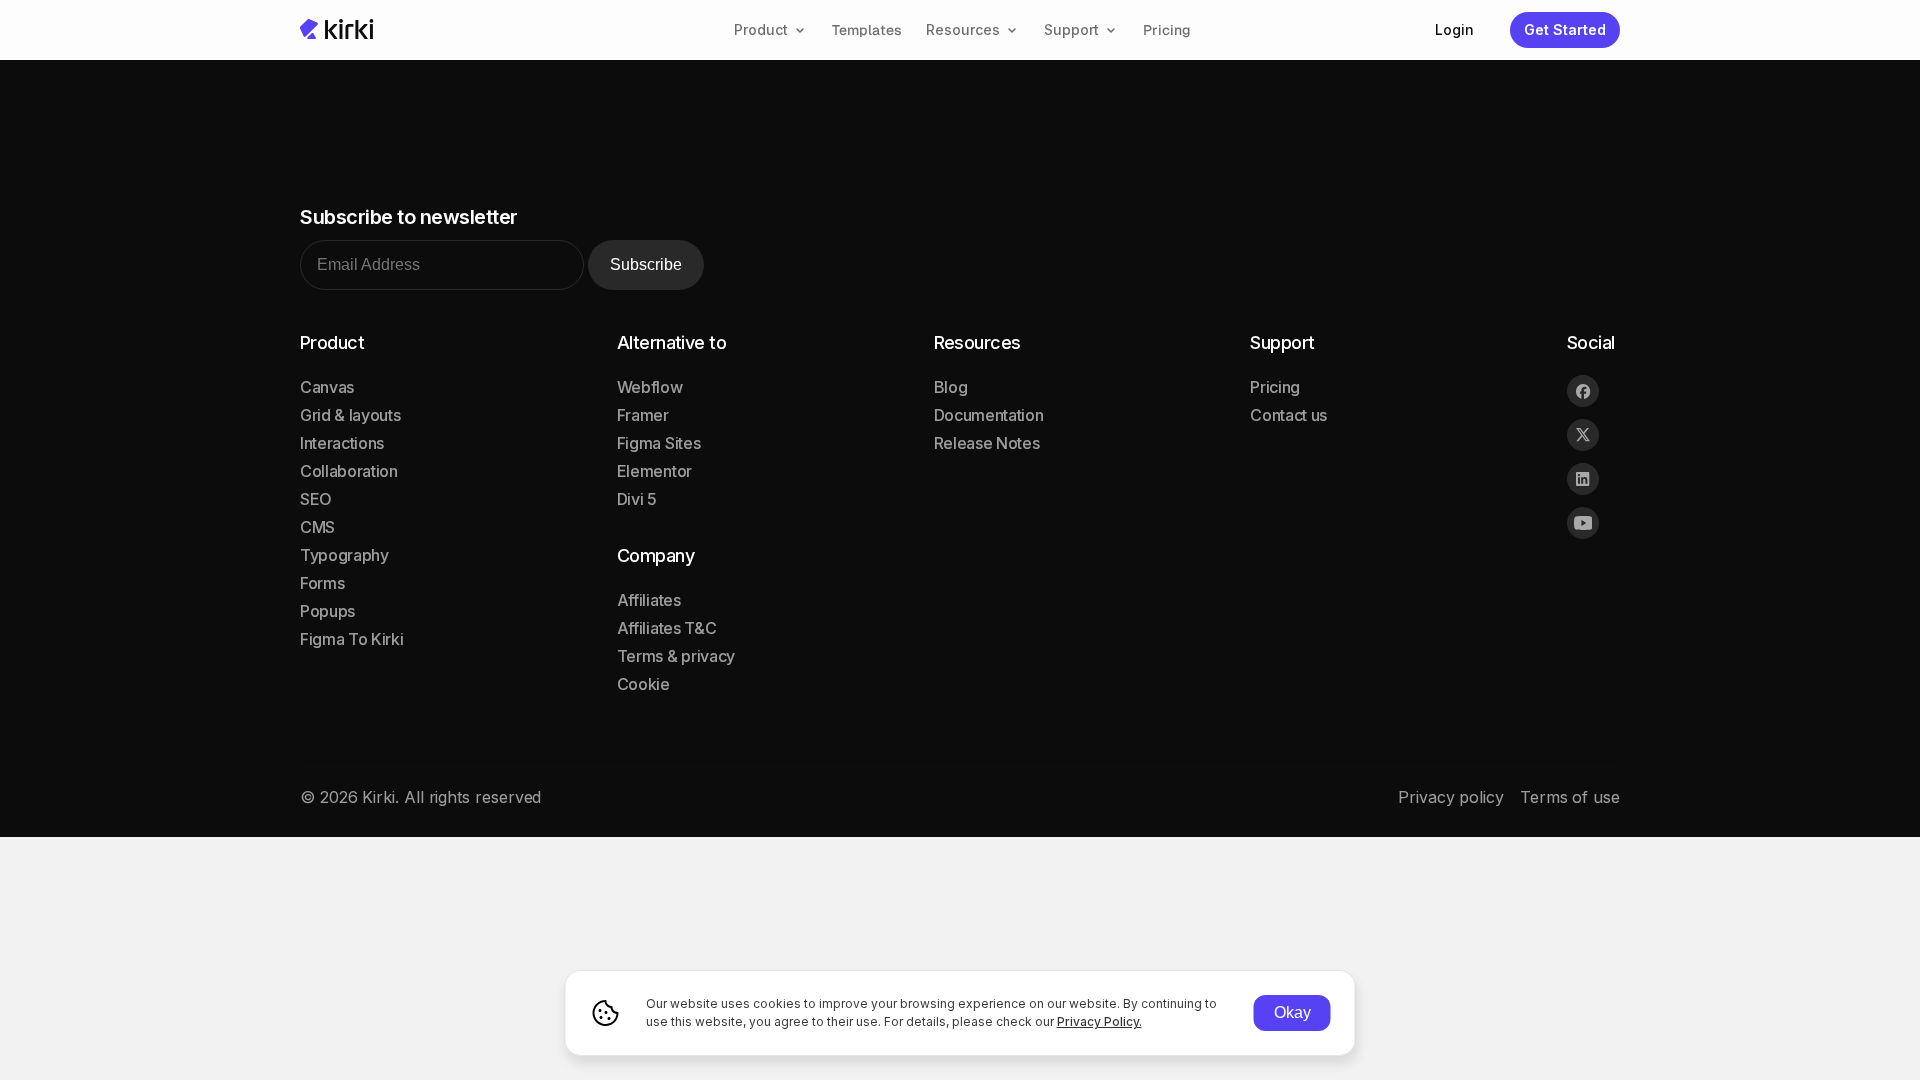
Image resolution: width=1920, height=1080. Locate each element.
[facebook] (1583, 391)
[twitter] (1583, 435)
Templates (867, 30)
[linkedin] (1583, 479)
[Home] (337, 29)
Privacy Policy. (1099, 1021)
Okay (1292, 1012)
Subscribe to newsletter (409, 217)
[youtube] (1583, 523)
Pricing (1167, 30)
